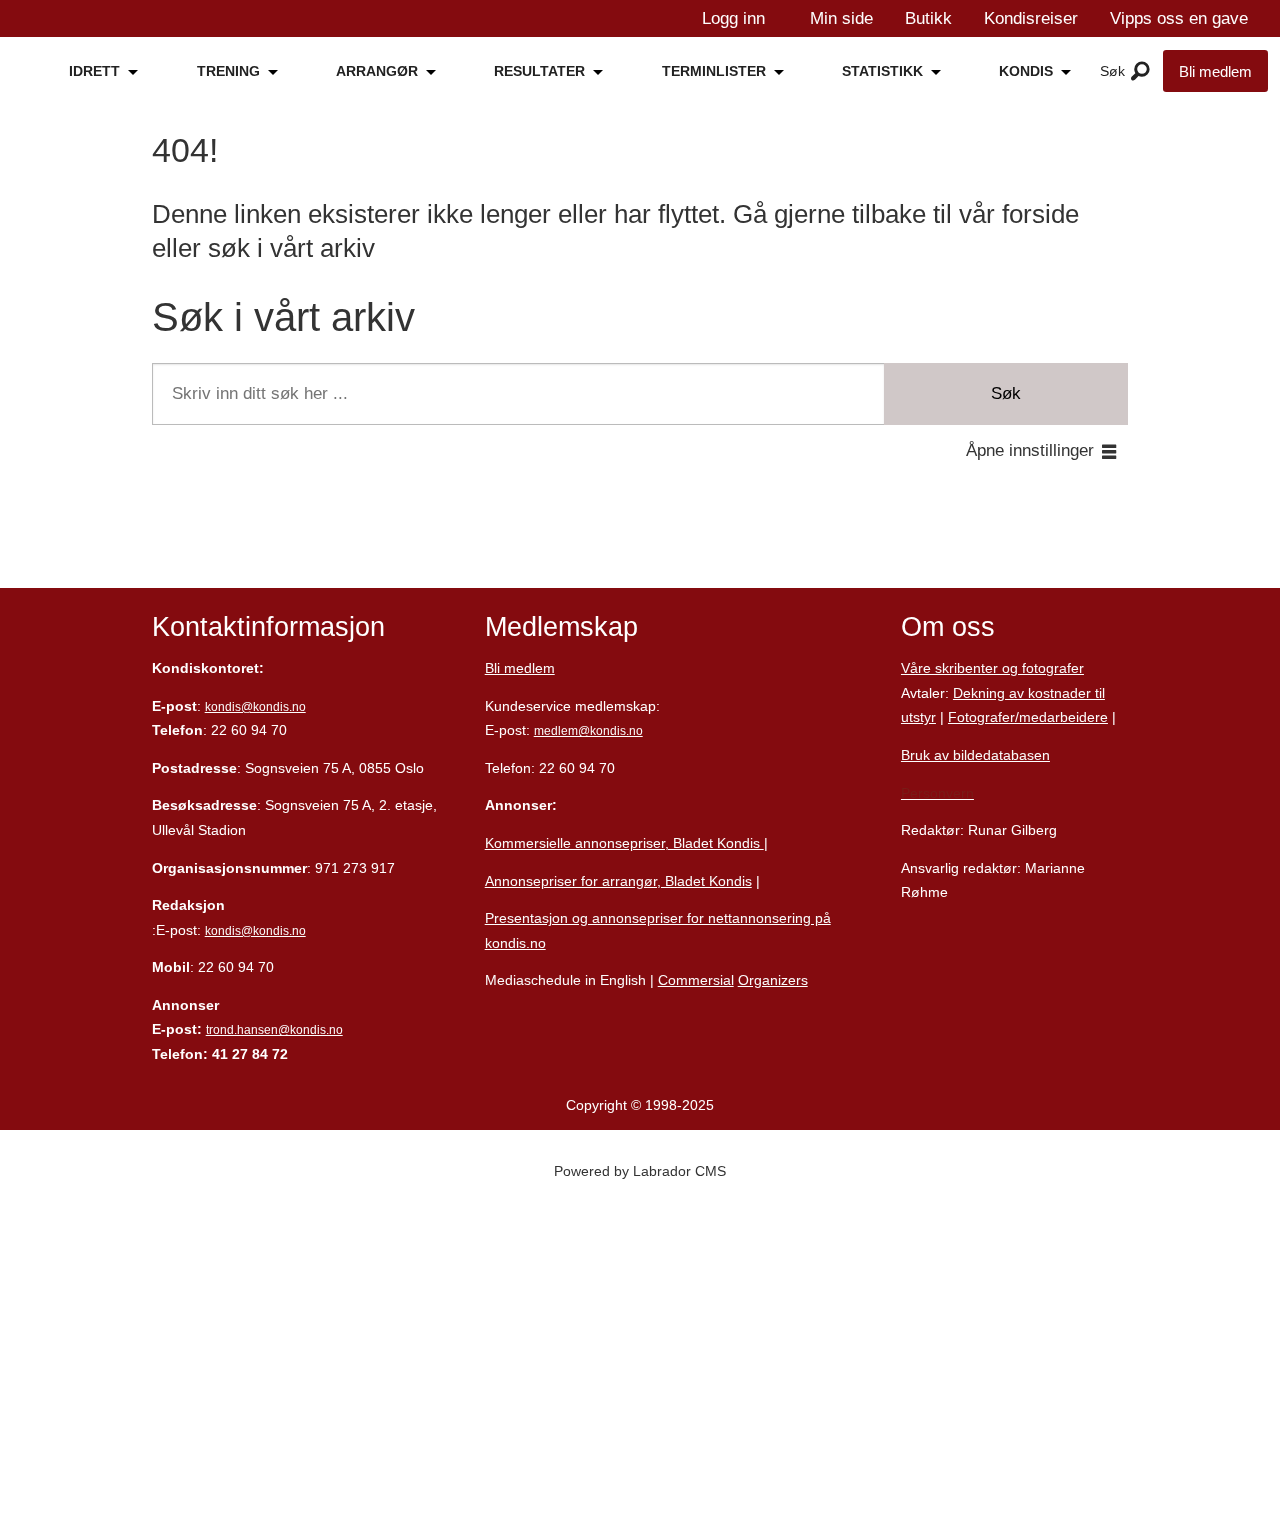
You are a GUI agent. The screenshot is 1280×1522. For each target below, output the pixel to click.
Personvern (937, 793)
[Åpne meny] (1140, 72)
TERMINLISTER (714, 71)
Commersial (696, 980)
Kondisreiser (1031, 18)
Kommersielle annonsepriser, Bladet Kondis (624, 843)
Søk (1006, 393)
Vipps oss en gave (1179, 18)
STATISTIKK (882, 71)
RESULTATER (539, 71)
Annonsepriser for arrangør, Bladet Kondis (618, 881)
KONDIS (1026, 71)
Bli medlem (1215, 71)
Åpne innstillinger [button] (1030, 450)
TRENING (228, 71)
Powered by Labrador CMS (640, 1171)
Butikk (928, 18)
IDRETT (94, 71)
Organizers (773, 980)
